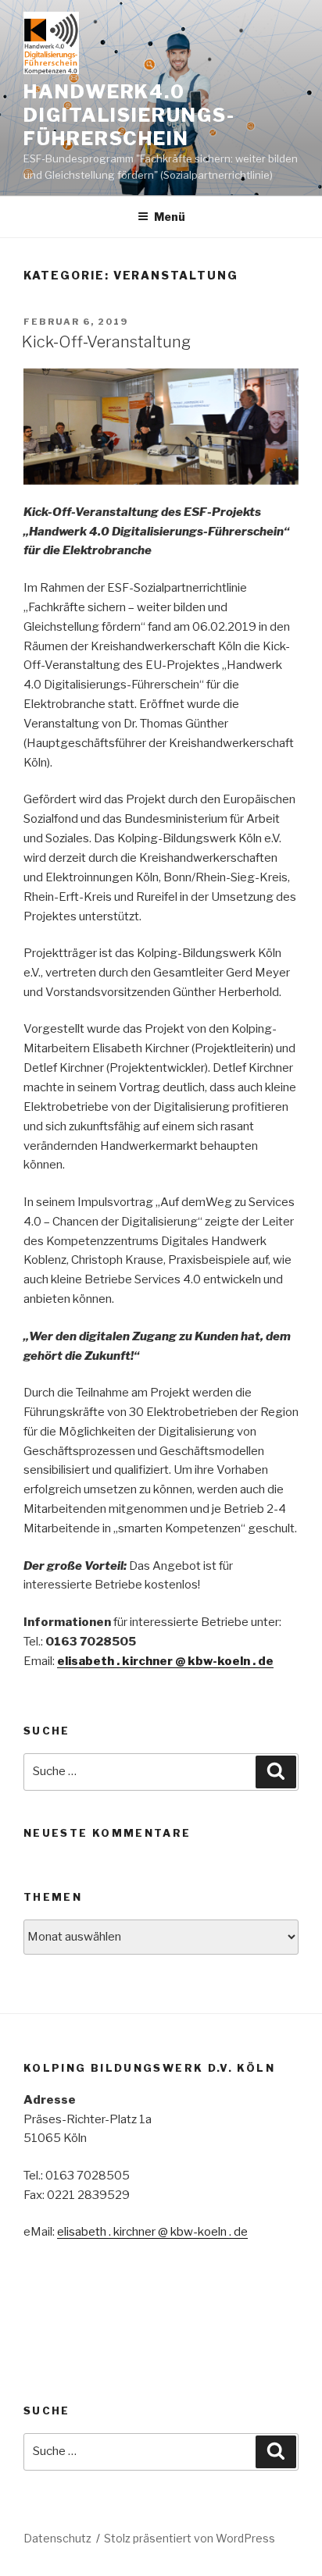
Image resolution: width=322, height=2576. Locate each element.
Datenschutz (57, 2538)
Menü (170, 217)
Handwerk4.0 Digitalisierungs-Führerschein (129, 115)
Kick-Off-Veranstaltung (106, 342)
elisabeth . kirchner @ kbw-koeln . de (165, 1661)
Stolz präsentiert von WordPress (190, 2538)
